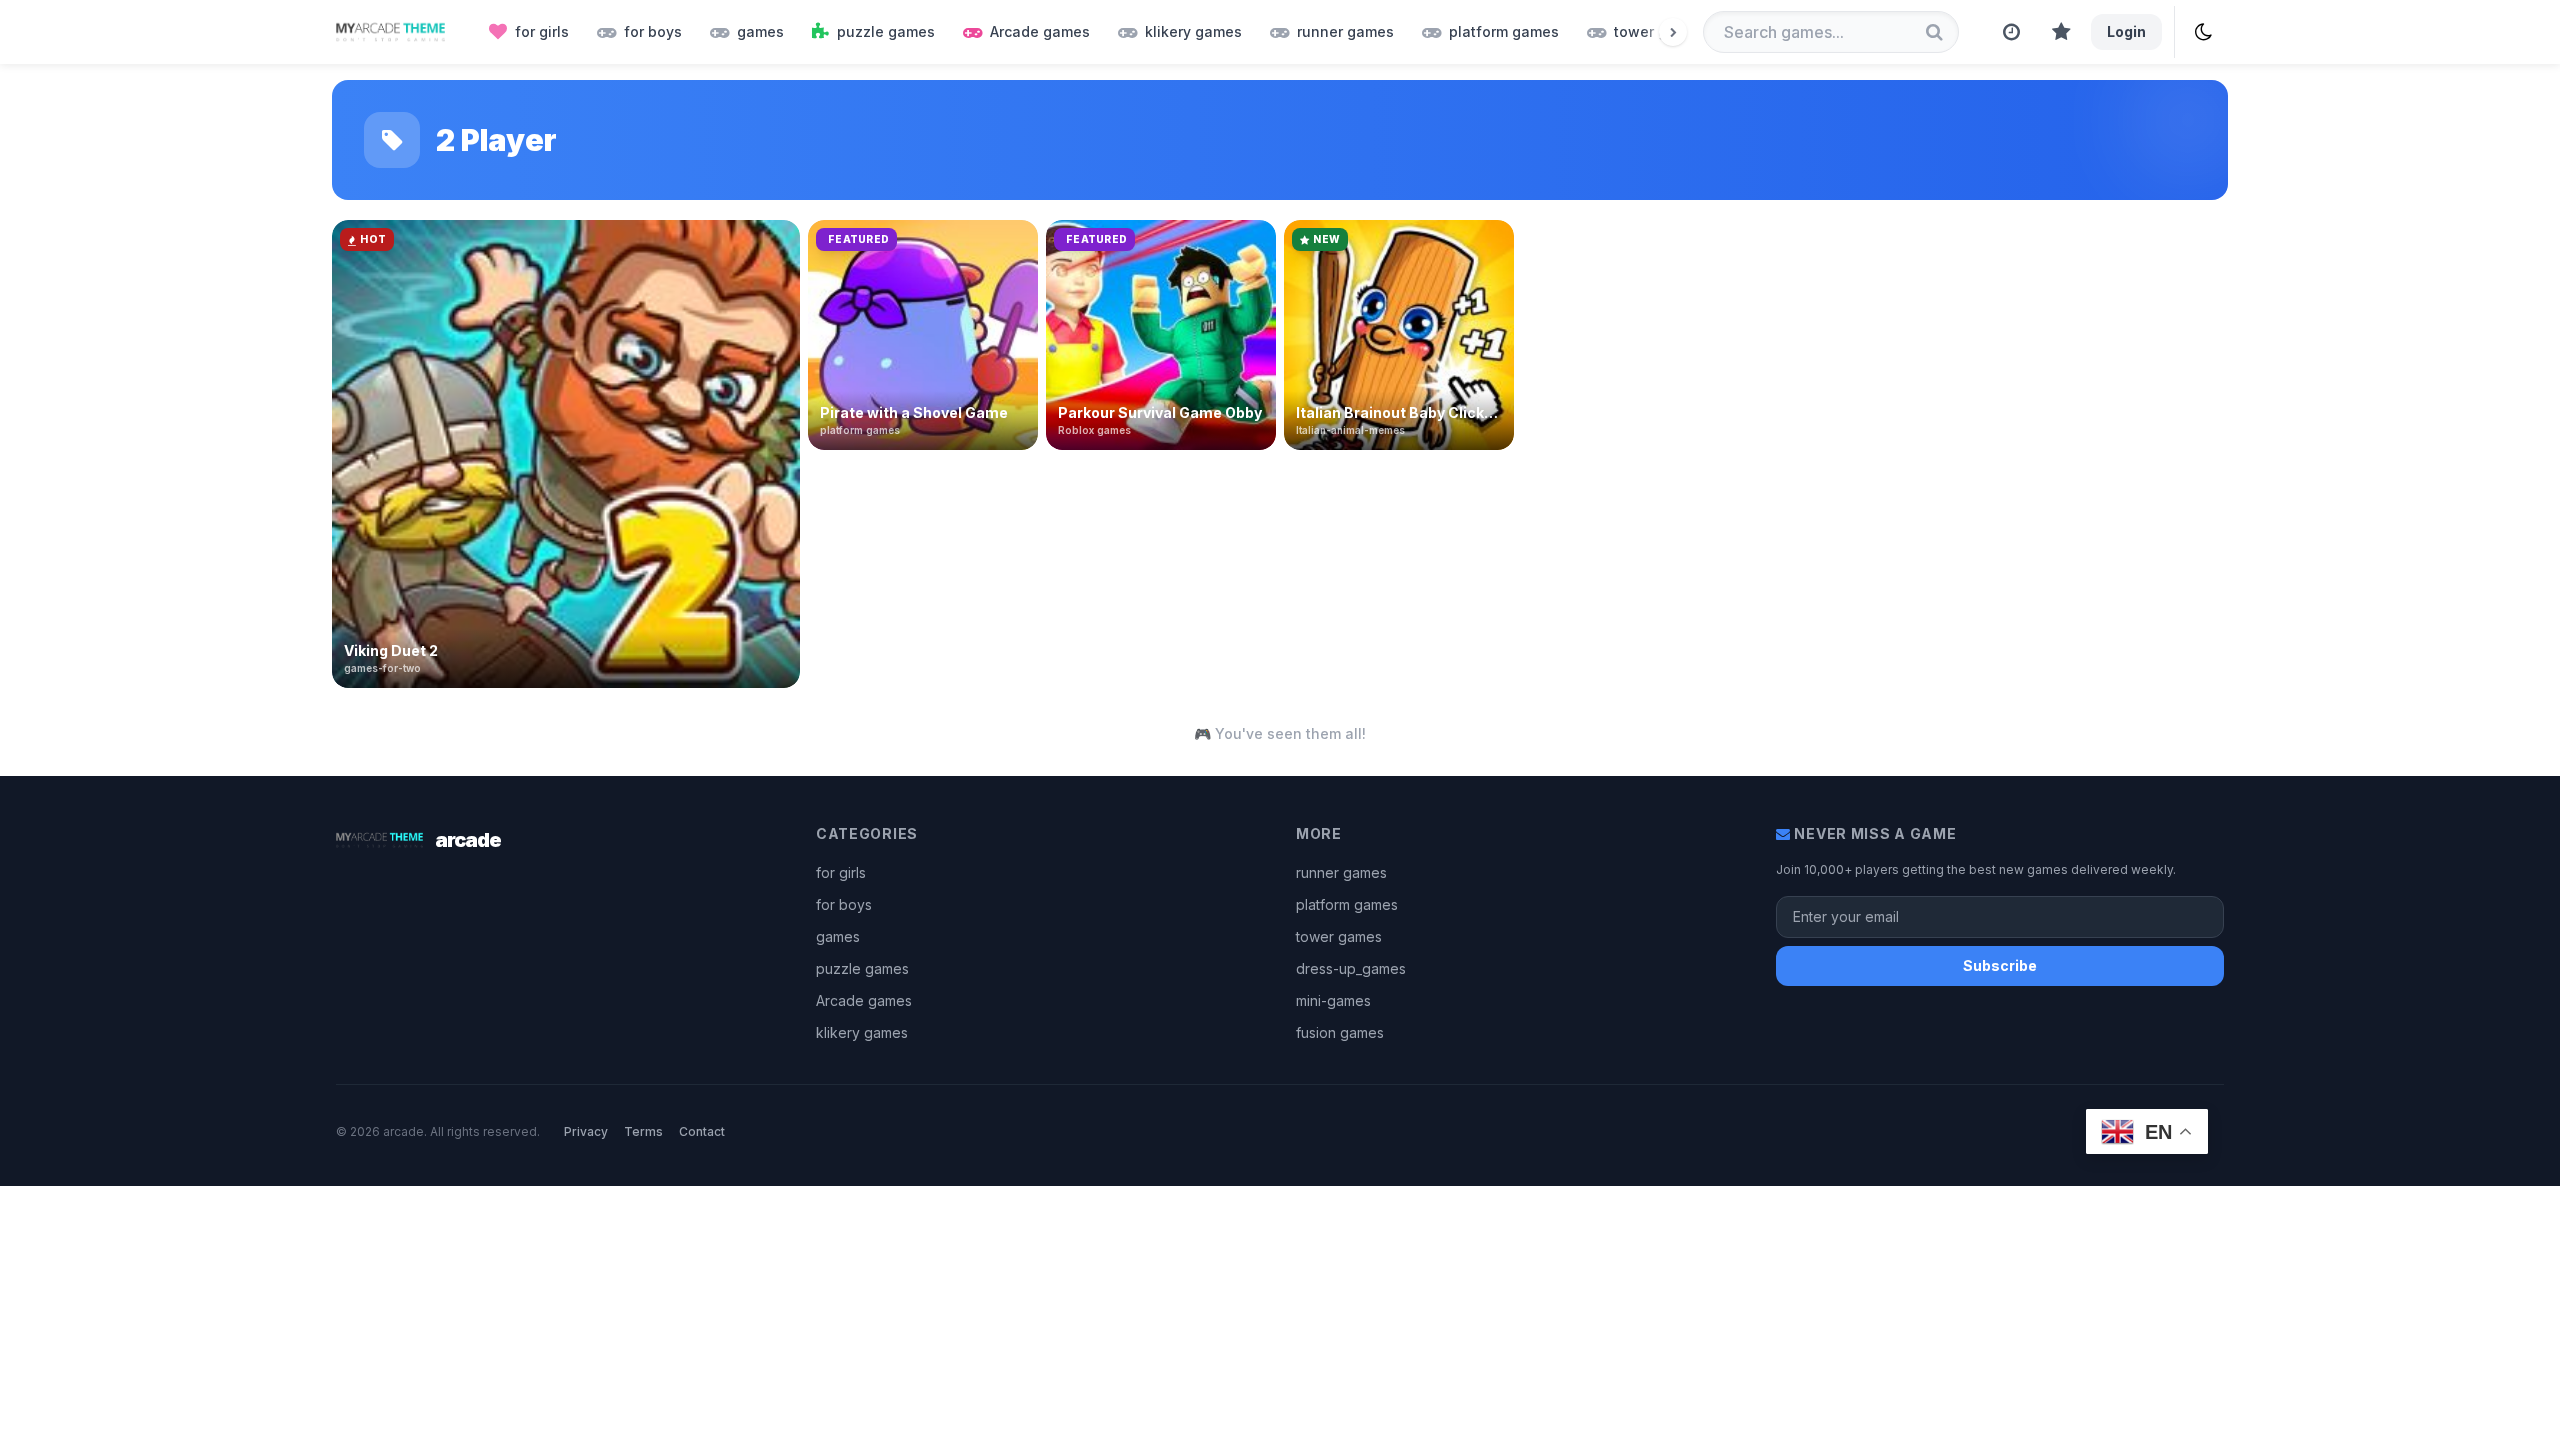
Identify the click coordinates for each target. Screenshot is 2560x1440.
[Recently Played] (2011, 32)
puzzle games (862, 968)
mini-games (1333, 1000)
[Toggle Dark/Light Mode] (2203, 32)
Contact (702, 1131)
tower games (1339, 936)
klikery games (862, 1032)
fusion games (1340, 1032)
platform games (1347, 904)
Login (2126, 31)
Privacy (586, 1131)
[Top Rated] (2061, 32)
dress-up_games (1351, 968)
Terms (643, 1131)
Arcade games (864, 1000)
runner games (1341, 872)
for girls (841, 872)
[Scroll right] (1673, 32)
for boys (844, 904)
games (838, 936)
